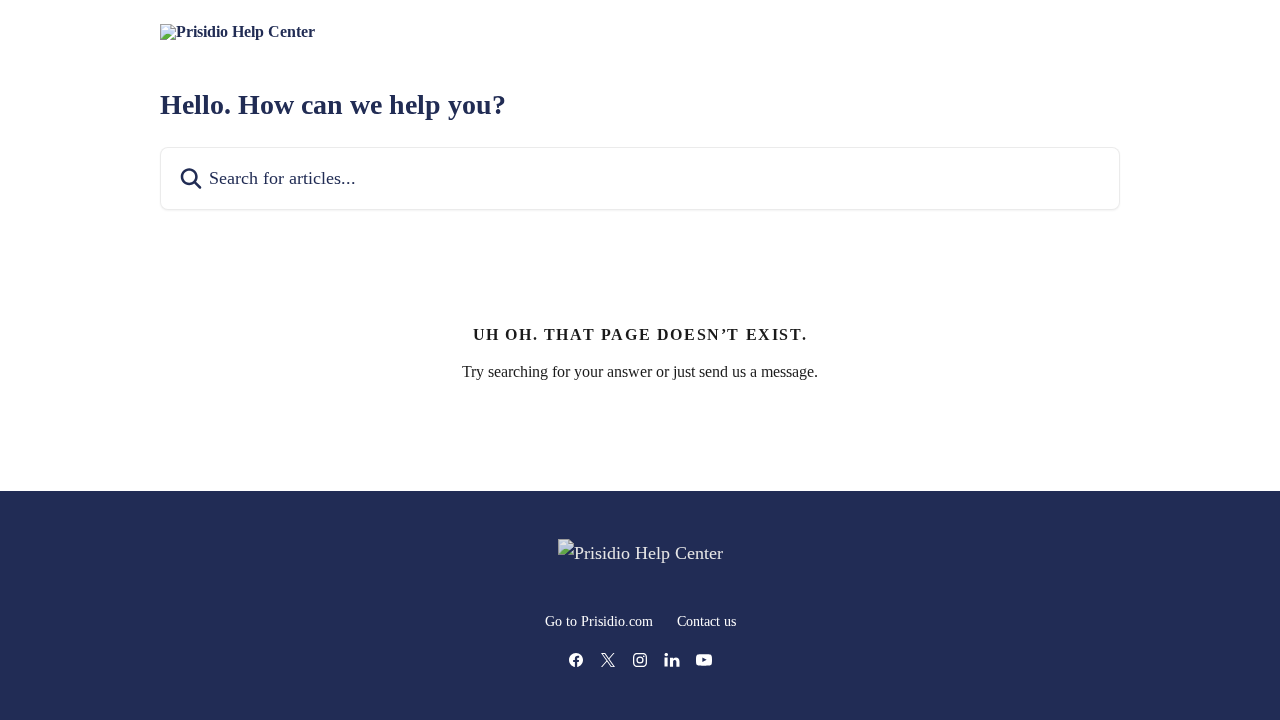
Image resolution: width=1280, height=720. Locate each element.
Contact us (706, 621)
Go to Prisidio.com (599, 621)
